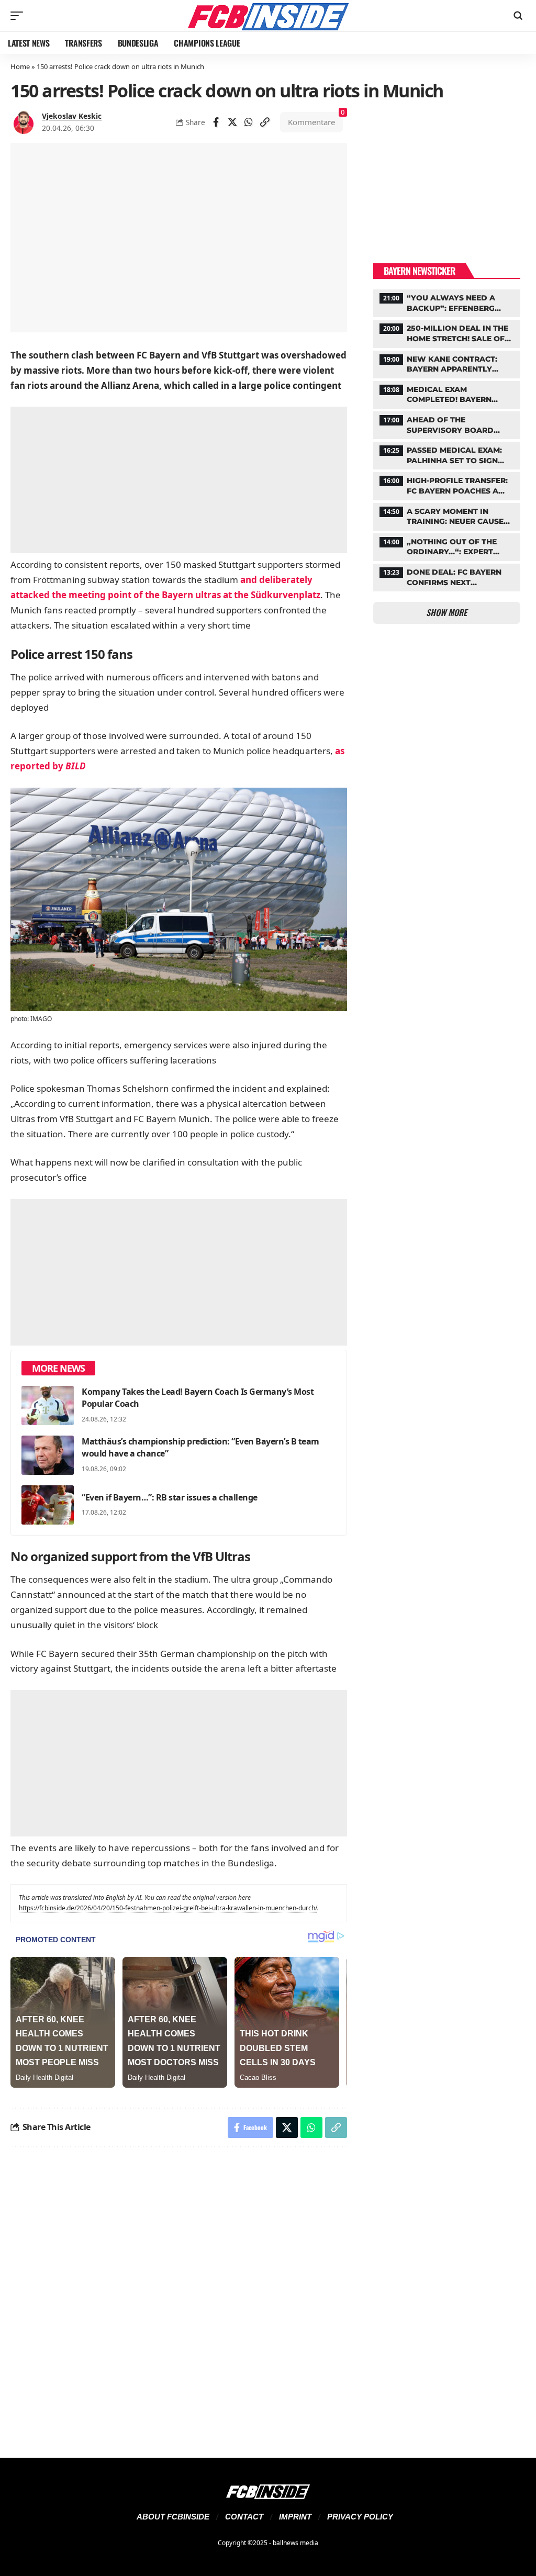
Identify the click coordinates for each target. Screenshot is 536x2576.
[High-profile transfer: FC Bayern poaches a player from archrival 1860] (447, 485)
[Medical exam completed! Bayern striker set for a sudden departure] (447, 394)
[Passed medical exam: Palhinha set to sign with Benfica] (447, 454)
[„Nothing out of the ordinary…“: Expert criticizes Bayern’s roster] (447, 546)
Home (20, 66)
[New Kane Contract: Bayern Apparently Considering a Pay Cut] (447, 363)
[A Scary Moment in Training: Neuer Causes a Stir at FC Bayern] (447, 516)
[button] (19, 16)
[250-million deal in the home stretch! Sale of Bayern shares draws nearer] (447, 332)
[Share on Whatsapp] (249, 122)
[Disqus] (179, 2296)
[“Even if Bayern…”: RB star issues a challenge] (48, 1505)
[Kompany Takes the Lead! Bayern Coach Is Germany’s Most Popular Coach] (48, 1405)
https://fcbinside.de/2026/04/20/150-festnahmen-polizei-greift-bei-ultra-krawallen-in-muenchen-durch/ (168, 1908)
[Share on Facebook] (216, 122)
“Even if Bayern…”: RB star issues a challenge (170, 1497)
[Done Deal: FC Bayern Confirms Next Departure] (447, 576)
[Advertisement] (179, 480)
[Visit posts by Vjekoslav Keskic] (24, 122)
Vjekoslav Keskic (72, 116)
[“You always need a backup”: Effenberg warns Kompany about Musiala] (447, 302)
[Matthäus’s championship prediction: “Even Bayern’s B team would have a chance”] (48, 1455)
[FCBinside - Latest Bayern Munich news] (268, 16)
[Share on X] (232, 122)
